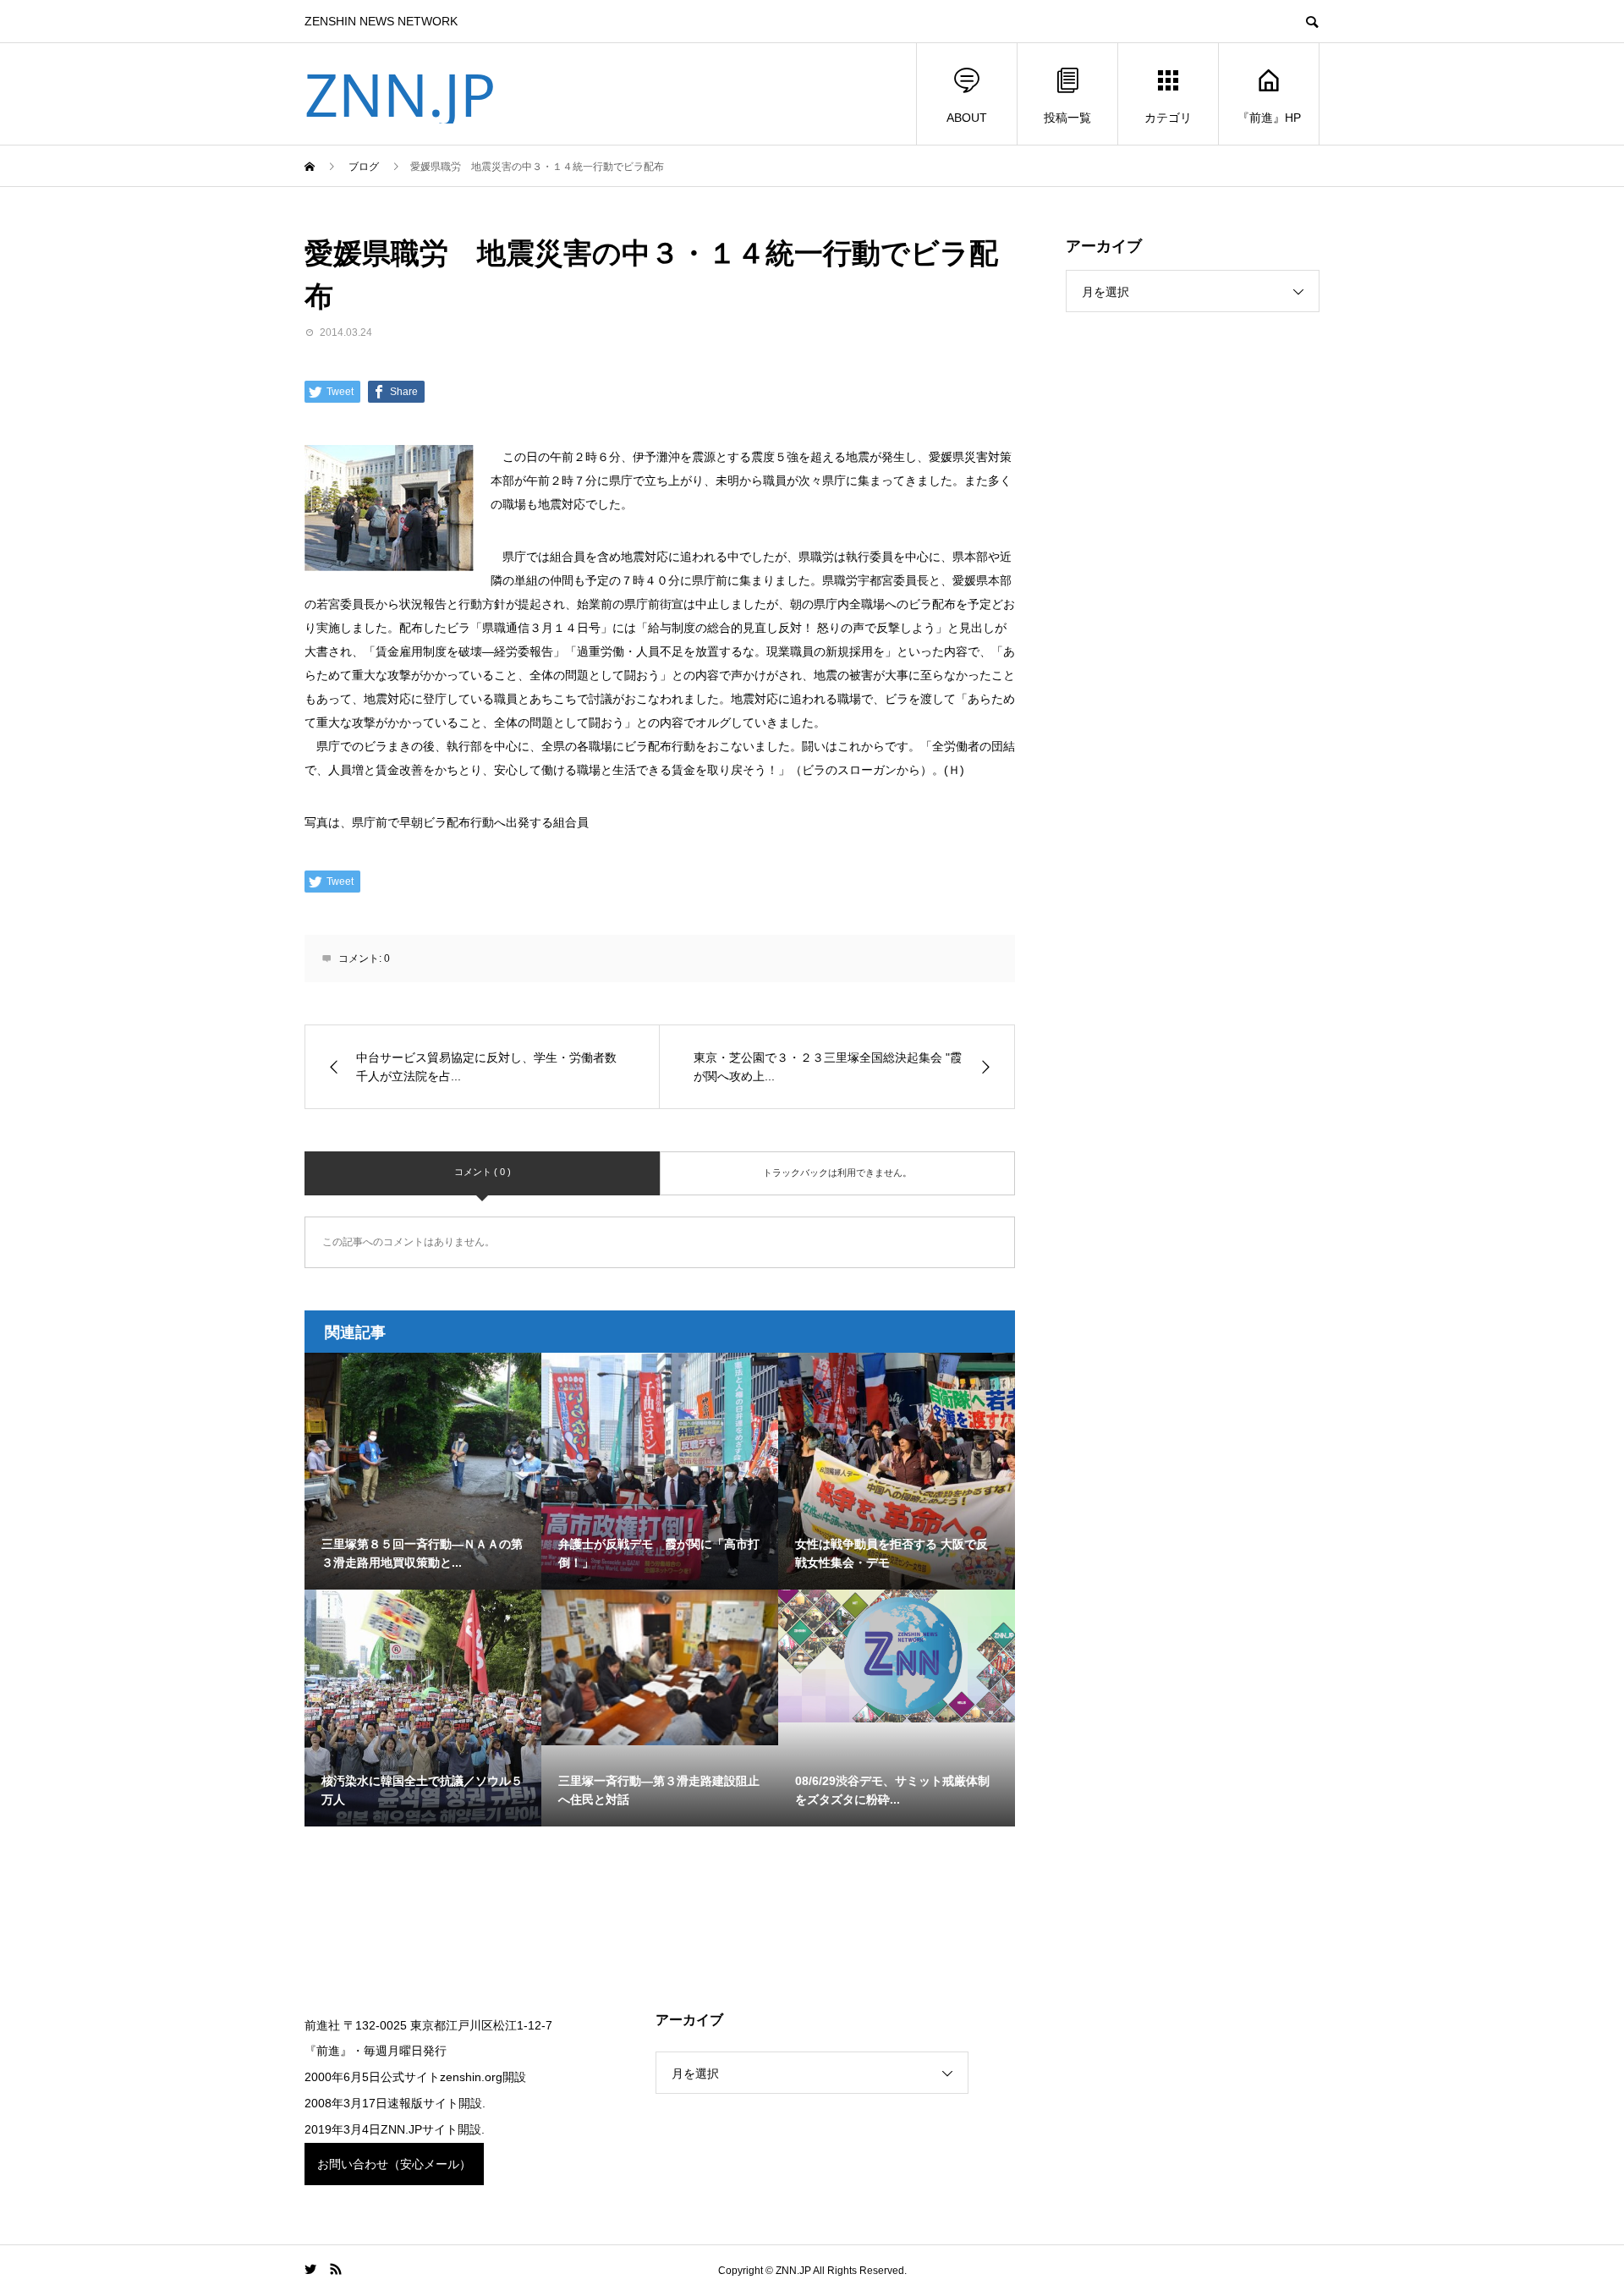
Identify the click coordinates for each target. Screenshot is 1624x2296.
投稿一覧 (1067, 118)
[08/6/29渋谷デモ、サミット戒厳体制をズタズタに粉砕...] (897, 1656)
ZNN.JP (400, 94)
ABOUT (967, 118)
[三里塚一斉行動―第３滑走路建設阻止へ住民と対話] (660, 1668)
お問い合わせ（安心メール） (394, 2164)
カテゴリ (1168, 118)
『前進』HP (1269, 118)
